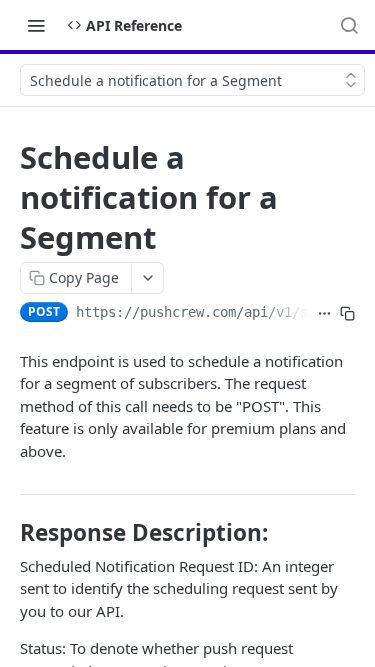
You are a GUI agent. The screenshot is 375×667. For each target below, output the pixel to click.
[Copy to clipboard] (347, 314)
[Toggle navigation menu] (36, 25)
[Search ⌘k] (349, 25)
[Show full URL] (324, 314)
